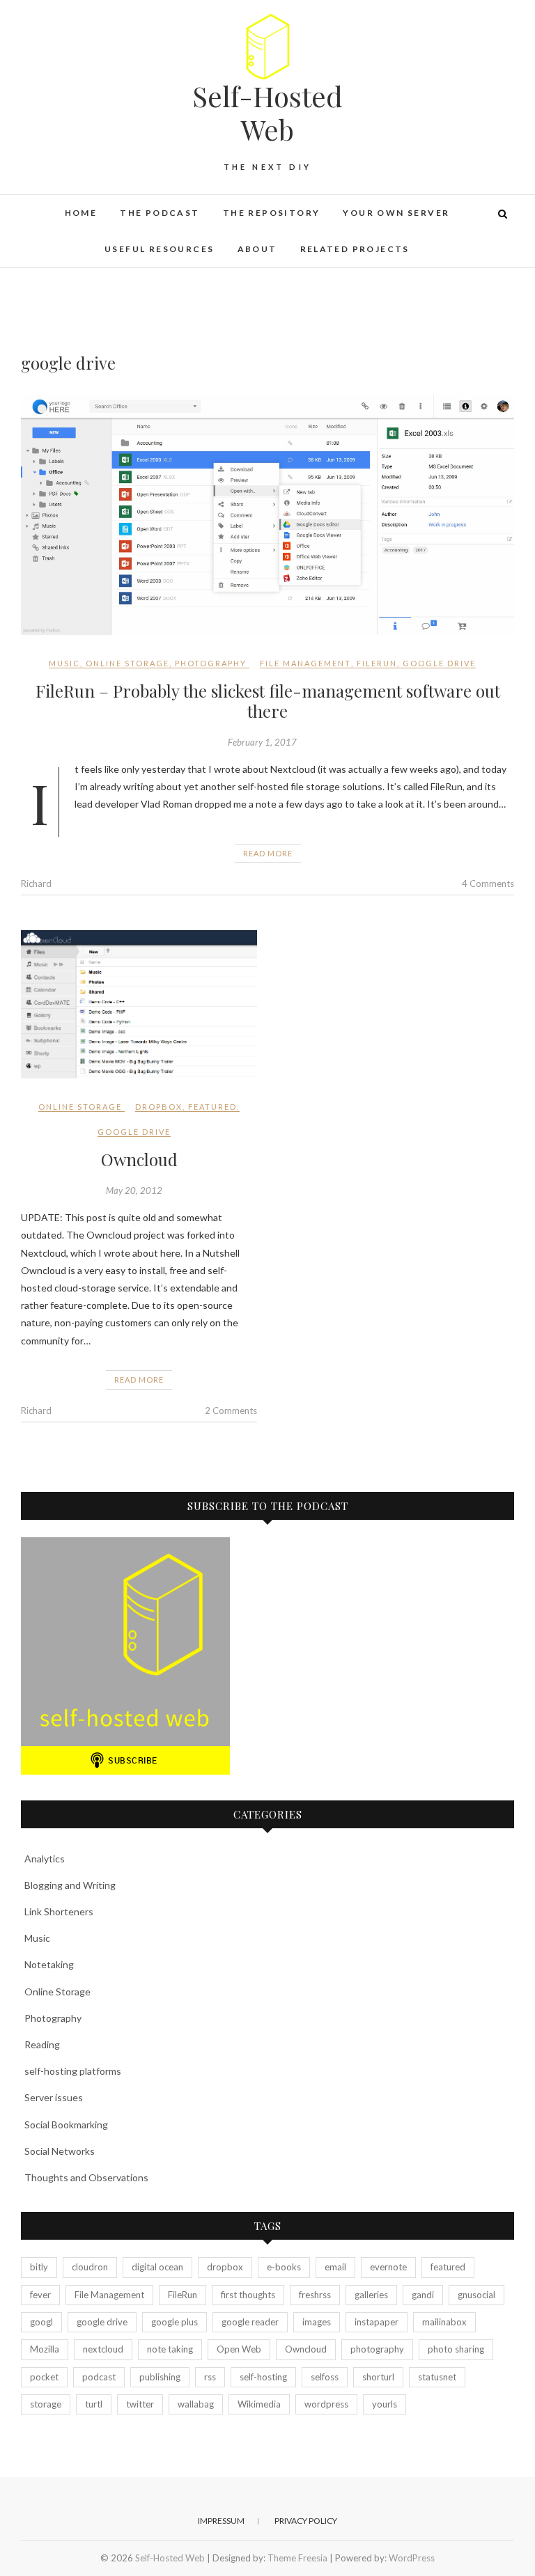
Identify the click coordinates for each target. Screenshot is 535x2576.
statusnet (437, 2377)
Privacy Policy (306, 2521)
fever (40, 2295)
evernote (388, 2267)
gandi (423, 2295)
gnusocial (476, 2295)
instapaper (377, 2322)
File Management (305, 663)
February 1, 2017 (262, 742)
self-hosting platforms (73, 2071)
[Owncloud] (139, 1004)
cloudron (90, 2267)
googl (41, 2322)
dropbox (159, 1107)
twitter (140, 2404)
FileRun (377, 663)
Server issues (54, 2097)
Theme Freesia (297, 2558)
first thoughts (248, 2295)
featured (212, 1107)
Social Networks (60, 2151)
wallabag (196, 2404)
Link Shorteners (59, 1911)
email (335, 2267)
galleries (371, 2295)
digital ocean (157, 2267)
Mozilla (45, 2349)
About (257, 249)
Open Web (239, 2349)
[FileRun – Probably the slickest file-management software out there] (267, 515)
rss (210, 2377)
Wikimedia (259, 2404)
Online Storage (127, 663)
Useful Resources (159, 249)
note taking (170, 2349)
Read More (268, 853)
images (317, 2322)
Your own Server (396, 213)
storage (46, 2404)
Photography (211, 663)
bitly (39, 2267)
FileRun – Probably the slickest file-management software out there (268, 701)
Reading (42, 2044)
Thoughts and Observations (86, 2177)
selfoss (325, 2377)
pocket (44, 2377)
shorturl (378, 2377)
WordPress (412, 2558)
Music (64, 663)
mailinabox (444, 2322)
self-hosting (263, 2377)
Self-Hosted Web (267, 113)
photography (377, 2349)
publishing (160, 2377)
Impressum (221, 2521)
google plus (175, 2322)
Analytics (45, 1859)
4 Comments (488, 883)
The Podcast (160, 213)
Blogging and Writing (70, 1885)
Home (81, 213)
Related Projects (355, 249)
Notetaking (49, 1964)
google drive (439, 663)
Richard (36, 883)
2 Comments (231, 1411)
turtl (94, 2404)
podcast (99, 2377)
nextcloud (103, 2349)
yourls (385, 2404)
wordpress (326, 2404)
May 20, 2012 (134, 1191)
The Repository (272, 213)
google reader (250, 2322)
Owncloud (139, 1159)
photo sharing (456, 2349)
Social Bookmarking (66, 2125)
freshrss (315, 2295)
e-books (284, 2267)
